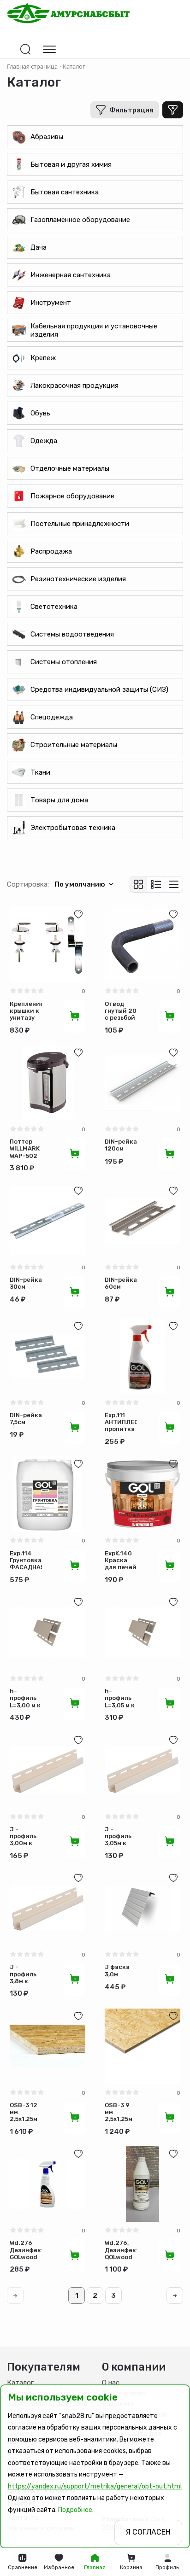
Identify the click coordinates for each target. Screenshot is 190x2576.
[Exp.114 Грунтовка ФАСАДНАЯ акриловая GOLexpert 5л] (47, 1494)
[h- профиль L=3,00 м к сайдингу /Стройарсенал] (47, 1632)
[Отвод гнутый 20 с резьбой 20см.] (142, 945)
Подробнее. (76, 2510)
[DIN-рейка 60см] (142, 1221)
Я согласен (148, 2532)
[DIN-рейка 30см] (47, 1221)
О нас (111, 2383)
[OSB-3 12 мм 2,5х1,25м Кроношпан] (47, 2046)
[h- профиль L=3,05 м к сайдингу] (142, 1632)
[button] (167, 2562)
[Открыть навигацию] (49, 49)
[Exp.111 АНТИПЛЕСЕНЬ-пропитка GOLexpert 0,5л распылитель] (142, 1356)
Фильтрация (131, 110)
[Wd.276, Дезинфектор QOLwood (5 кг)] (142, 2184)
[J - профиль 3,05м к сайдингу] (142, 1770)
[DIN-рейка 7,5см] (47, 1356)
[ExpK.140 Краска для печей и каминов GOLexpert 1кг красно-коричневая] (142, 1494)
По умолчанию (80, 884)
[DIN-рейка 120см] (142, 1083)
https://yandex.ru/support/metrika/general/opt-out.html (95, 2486)
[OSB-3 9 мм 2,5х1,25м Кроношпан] (142, 2046)
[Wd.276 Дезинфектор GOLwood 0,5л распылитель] (47, 2184)
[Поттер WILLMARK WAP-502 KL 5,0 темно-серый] (47, 1083)
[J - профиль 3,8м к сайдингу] (47, 1908)
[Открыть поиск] (25, 49)
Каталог (20, 2383)
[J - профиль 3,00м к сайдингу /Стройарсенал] (47, 1770)
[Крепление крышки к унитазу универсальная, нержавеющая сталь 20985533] (47, 945)
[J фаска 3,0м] (142, 1908)
